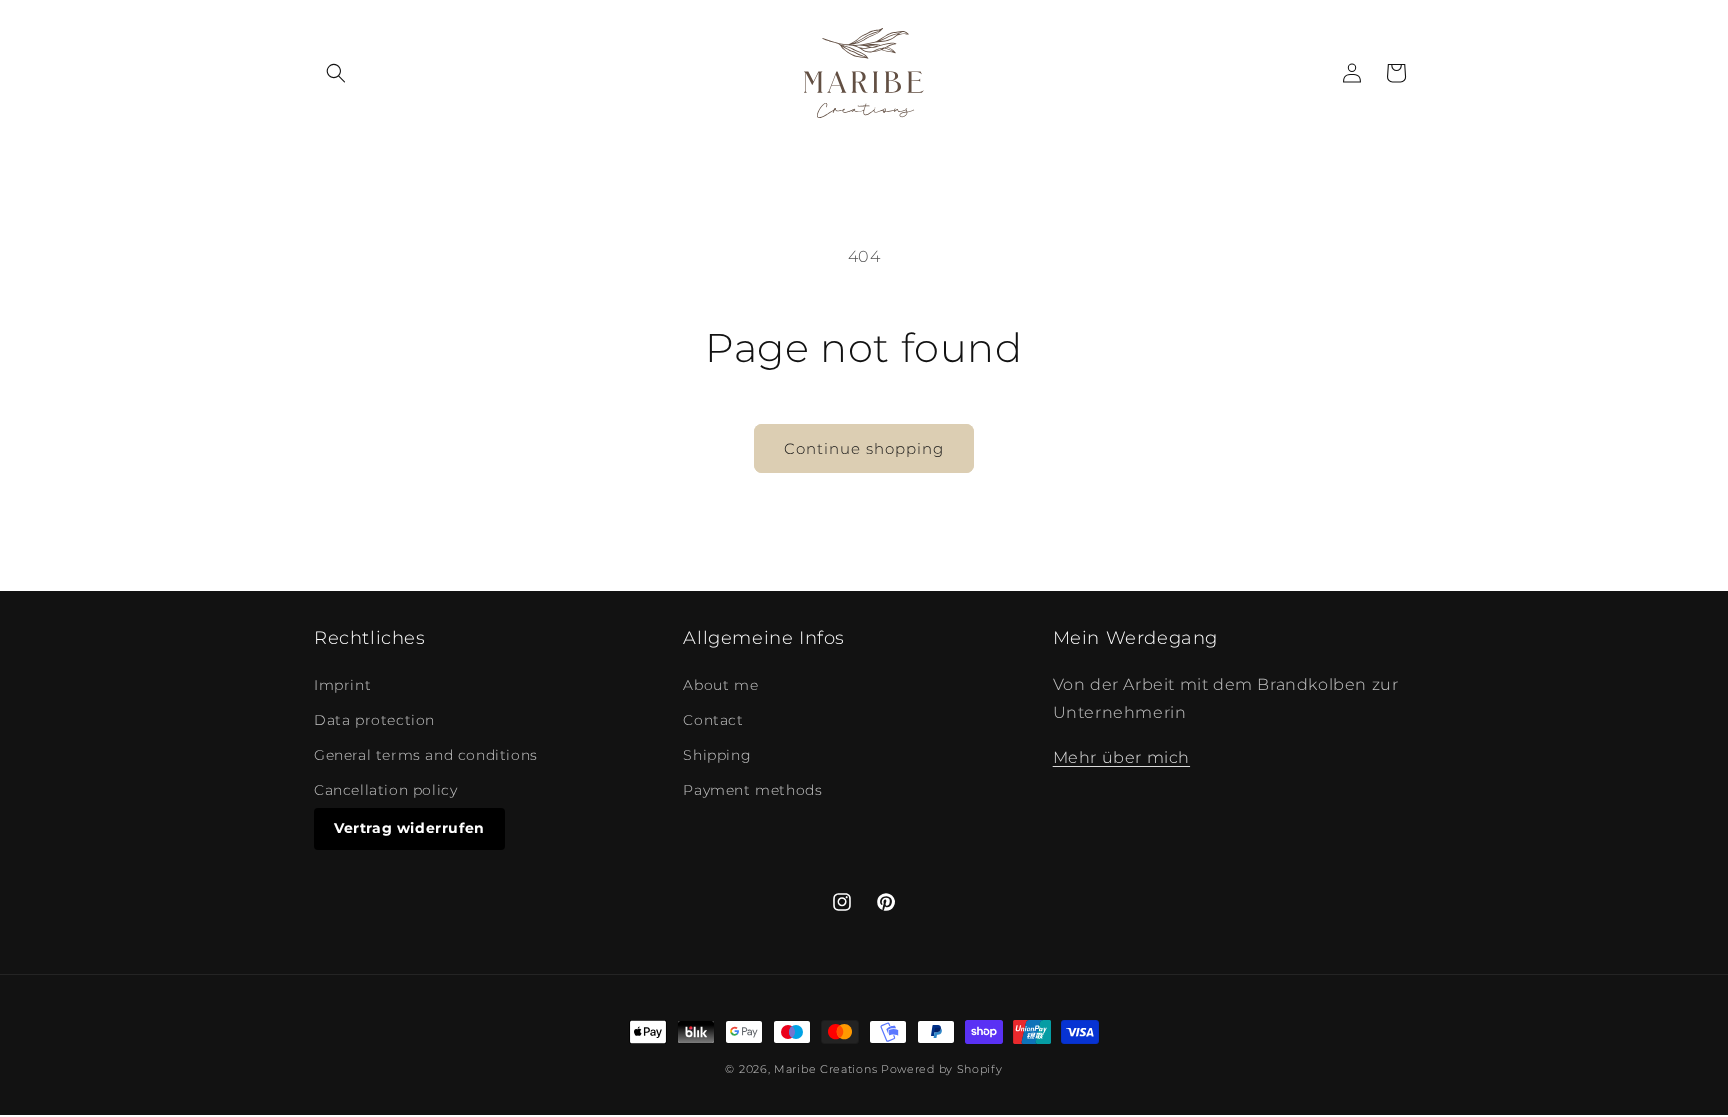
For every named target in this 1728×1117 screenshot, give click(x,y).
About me (720, 685)
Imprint (342, 685)
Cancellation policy (385, 790)
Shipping (717, 755)
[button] (336, 73)
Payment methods (752, 790)
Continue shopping (864, 448)
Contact (713, 720)
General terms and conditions (426, 755)
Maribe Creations (825, 1069)
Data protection (374, 720)
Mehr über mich (1121, 757)
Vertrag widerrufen (409, 828)
